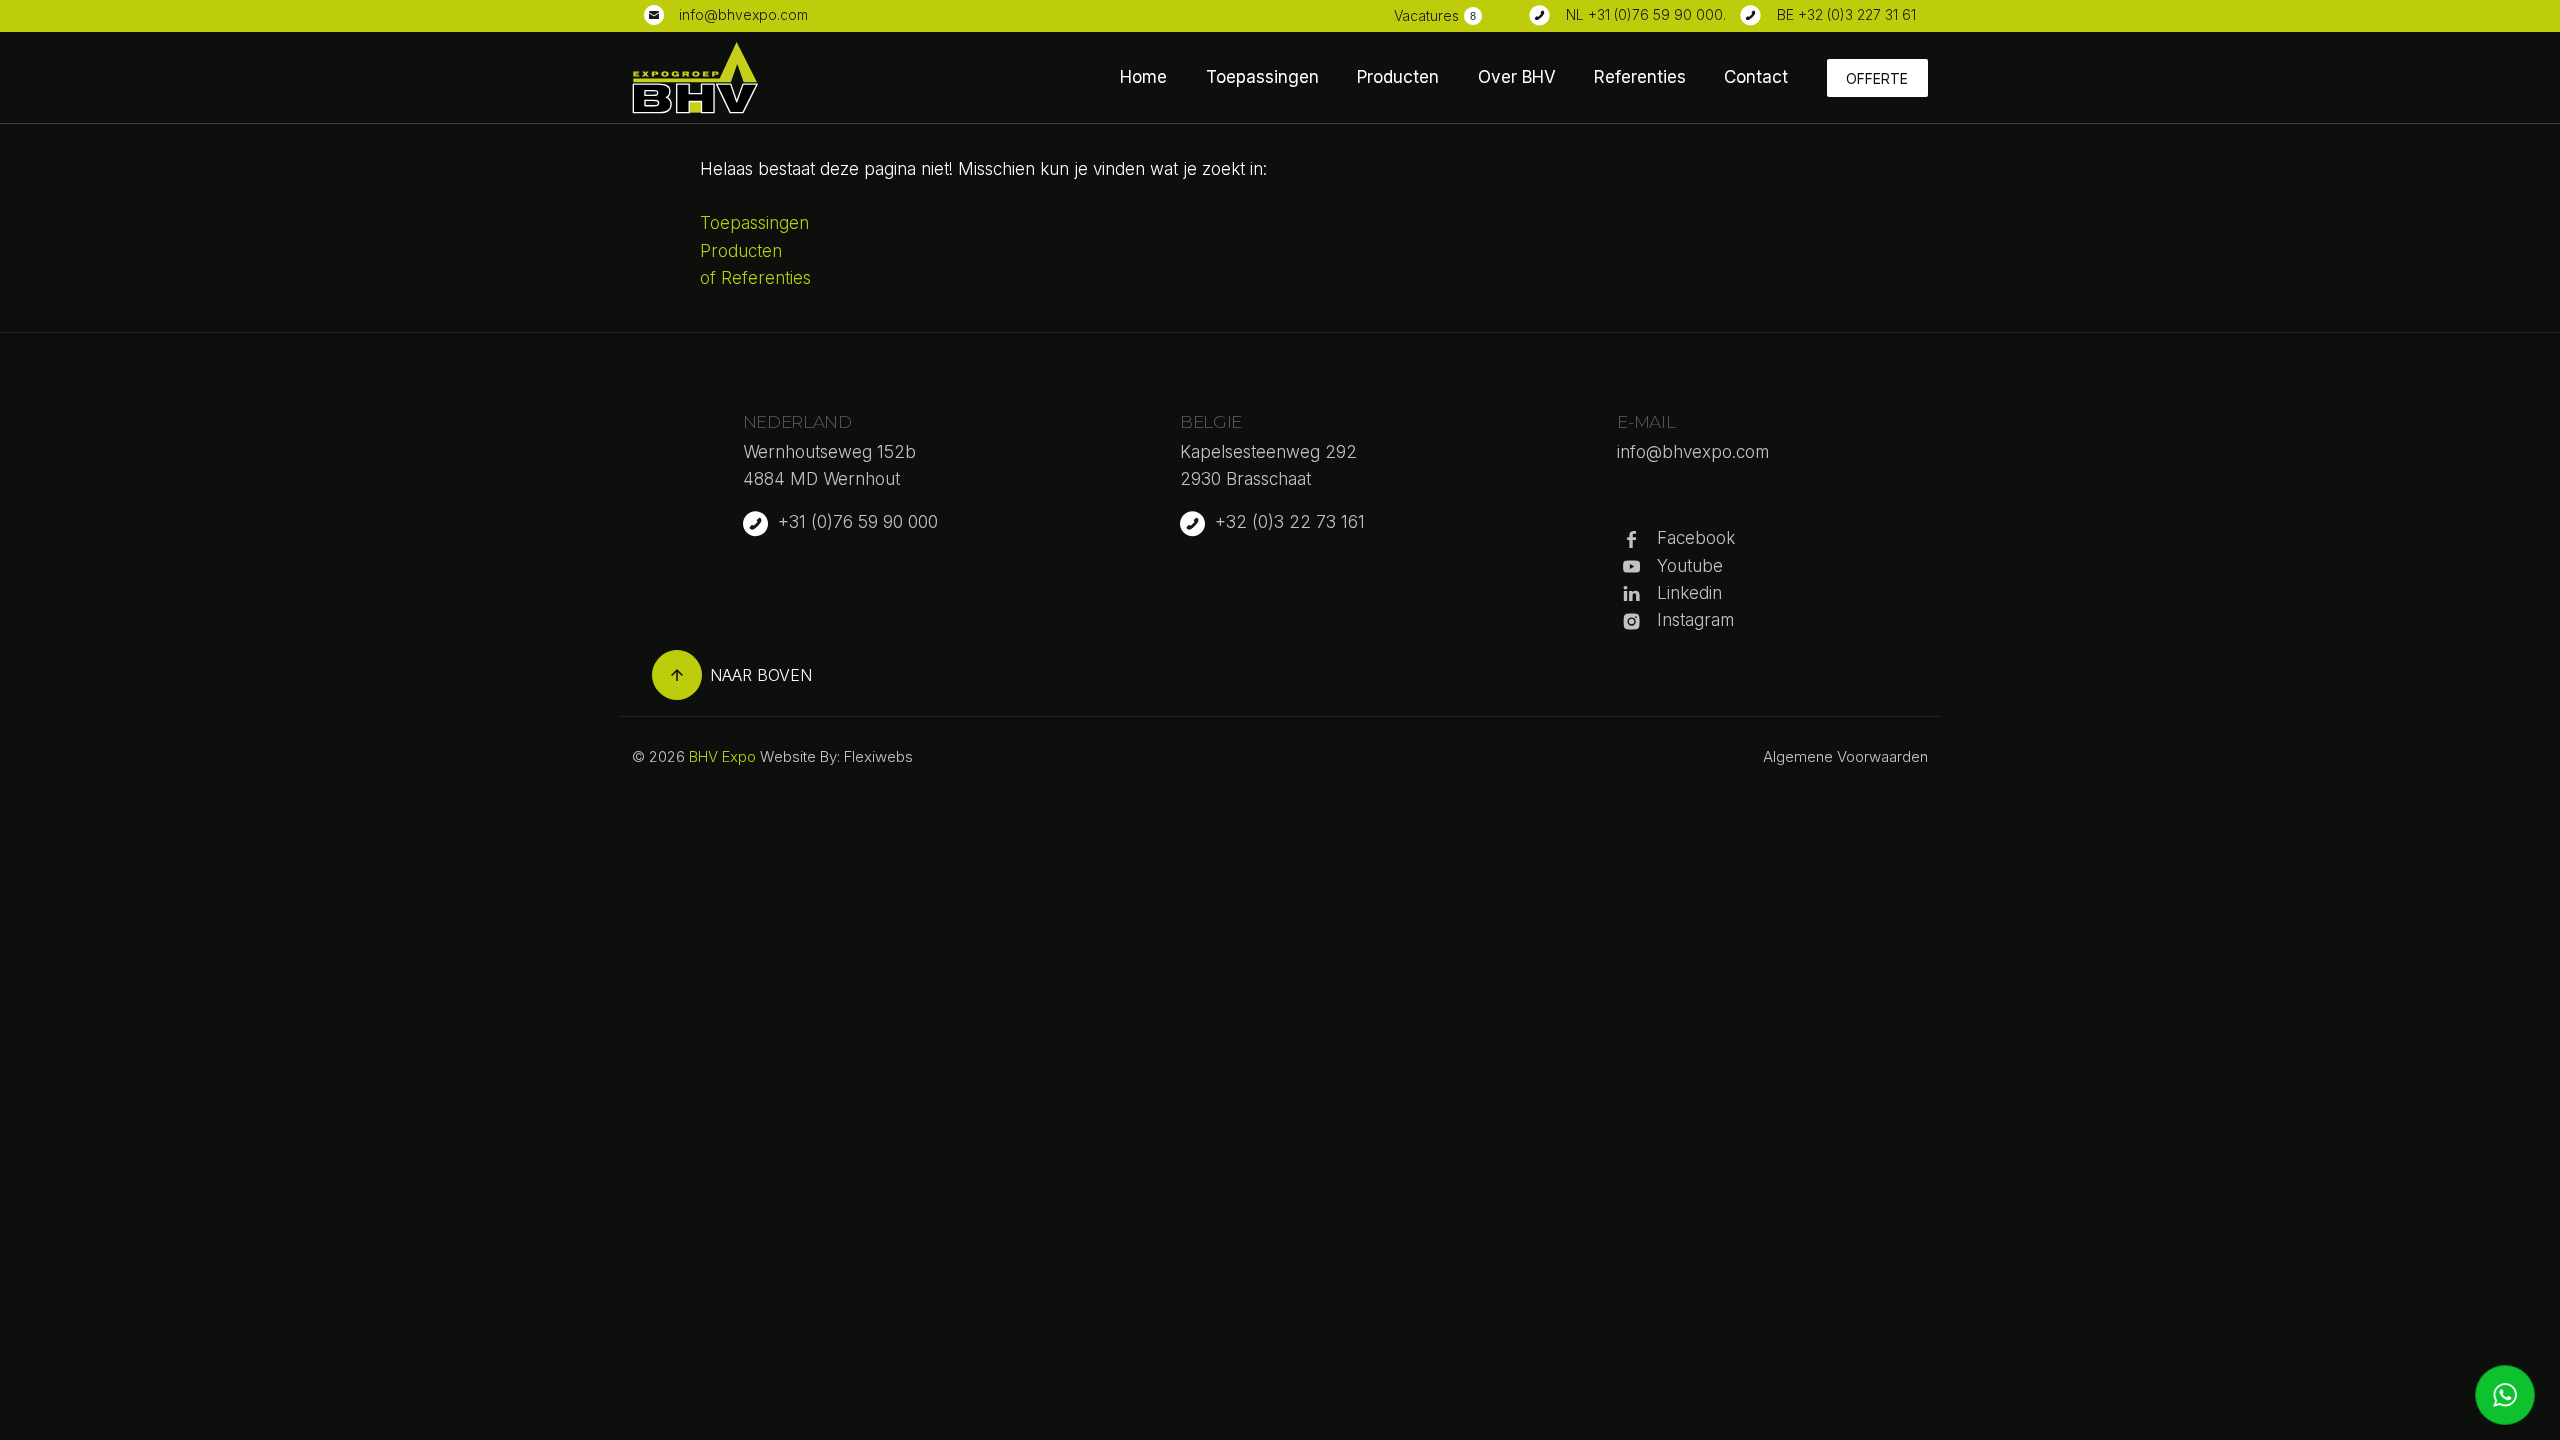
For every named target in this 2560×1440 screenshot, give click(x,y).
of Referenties (755, 278)
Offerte (1877, 78)
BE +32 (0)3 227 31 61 (1846, 14)
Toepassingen (1262, 77)
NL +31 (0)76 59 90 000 (1644, 14)
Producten (1398, 77)
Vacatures (1426, 15)
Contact (1756, 77)
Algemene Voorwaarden (1845, 756)
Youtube (1690, 566)
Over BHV (1517, 77)
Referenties (1640, 77)
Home (1143, 77)
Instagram (1695, 620)
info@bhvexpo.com (743, 14)
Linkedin (1689, 593)
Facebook (1696, 538)
